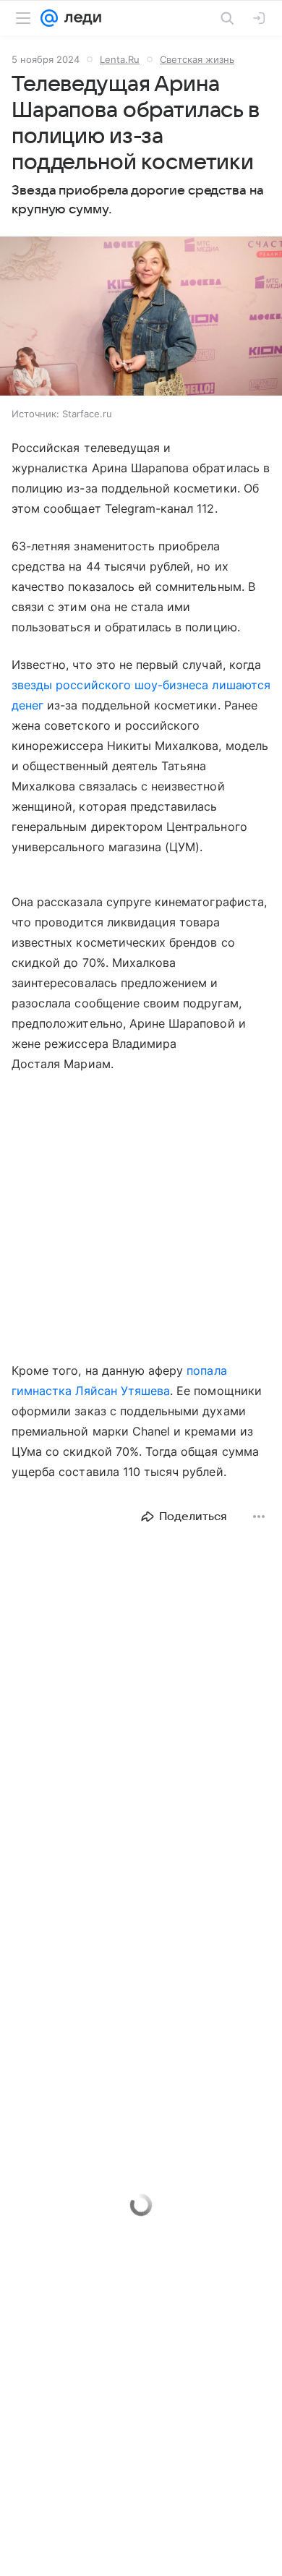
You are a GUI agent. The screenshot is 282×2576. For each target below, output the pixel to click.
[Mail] (49, 18)
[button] (141, 317)
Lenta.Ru (120, 59)
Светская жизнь (197, 59)
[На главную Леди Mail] (80, 18)
